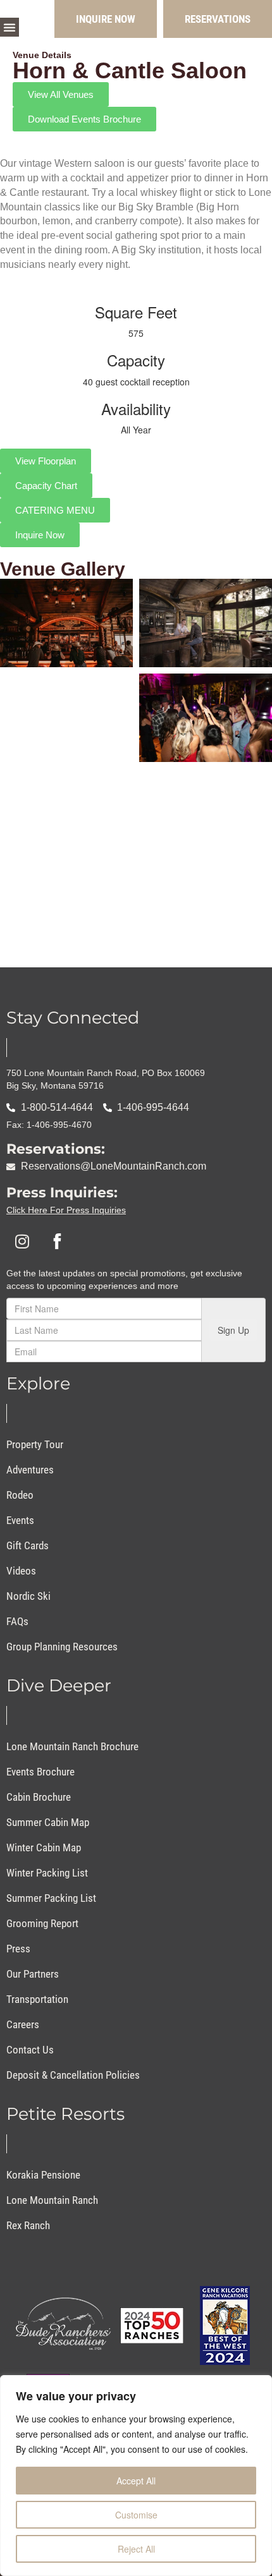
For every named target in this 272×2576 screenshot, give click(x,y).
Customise (136, 2515)
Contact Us (30, 2050)
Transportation (37, 1999)
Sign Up (233, 1330)
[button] (9, 27)
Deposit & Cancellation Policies (73, 2075)
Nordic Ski (28, 1596)
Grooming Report (42, 1923)
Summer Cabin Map (48, 1822)
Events (20, 1520)
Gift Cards (28, 1545)
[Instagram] (22, 1241)
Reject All (136, 2549)
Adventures (30, 1470)
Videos (21, 1571)
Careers (23, 2024)
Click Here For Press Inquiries (66, 1210)
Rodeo (20, 1495)
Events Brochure (40, 1772)
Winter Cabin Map (44, 1847)
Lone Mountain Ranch (52, 2200)
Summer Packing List (51, 1898)
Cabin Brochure (39, 1797)
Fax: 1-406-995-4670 (49, 1125)
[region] (136, 2476)
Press (18, 1949)
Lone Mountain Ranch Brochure (72, 1746)
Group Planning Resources (62, 1647)
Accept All (136, 2481)
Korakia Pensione (43, 2175)
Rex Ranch (28, 2225)
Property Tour (35, 1444)
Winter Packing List (47, 1873)
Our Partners (33, 1974)
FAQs (17, 1621)
